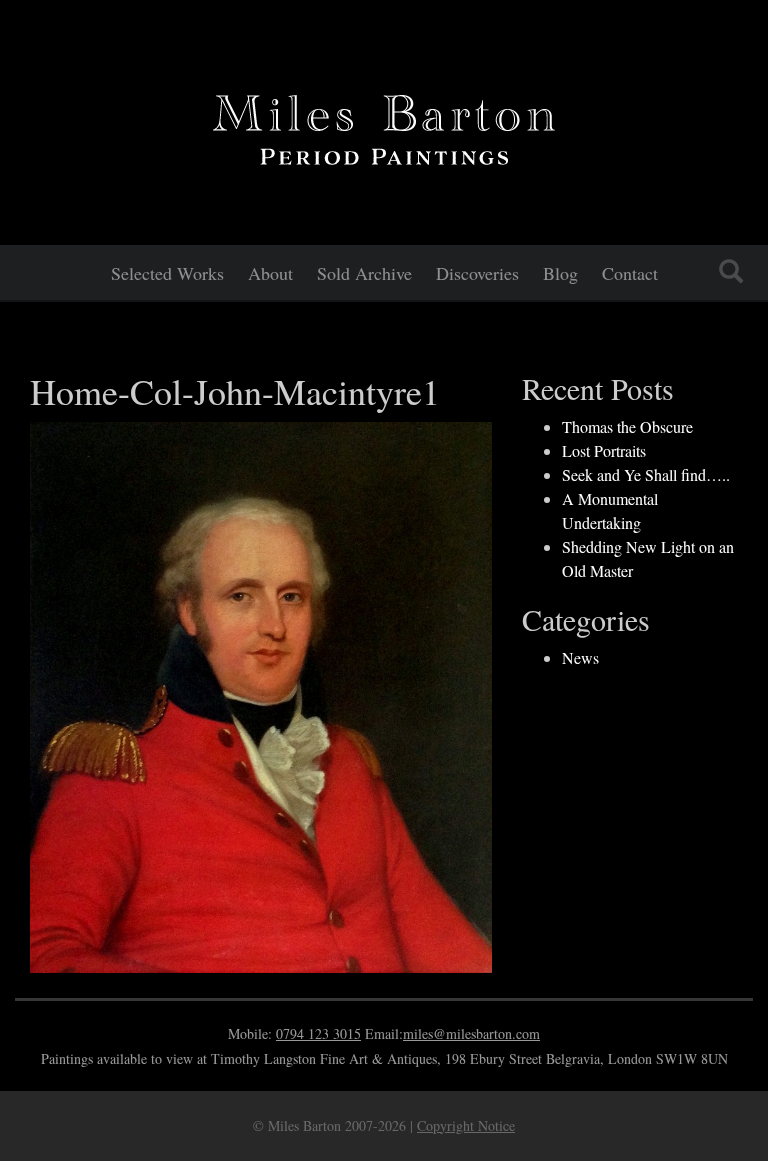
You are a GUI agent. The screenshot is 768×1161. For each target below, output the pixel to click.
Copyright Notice (466, 1125)
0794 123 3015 (318, 1033)
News (580, 657)
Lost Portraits (604, 450)
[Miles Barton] (384, 126)
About (270, 273)
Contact (630, 273)
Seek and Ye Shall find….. (646, 474)
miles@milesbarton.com (471, 1033)
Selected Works (167, 273)
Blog (560, 273)
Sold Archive (364, 273)
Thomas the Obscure (627, 426)
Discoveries (477, 273)
